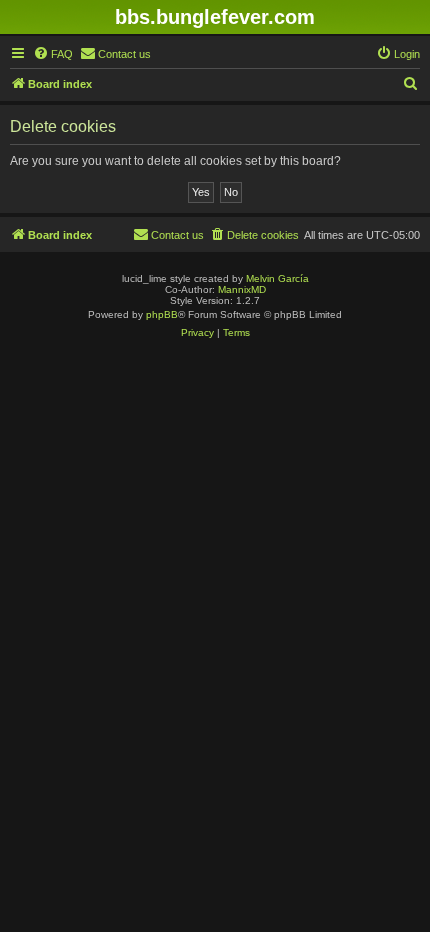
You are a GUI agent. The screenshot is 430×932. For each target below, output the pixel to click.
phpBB (162, 314)
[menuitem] (53, 54)
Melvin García (277, 278)
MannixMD (242, 289)
